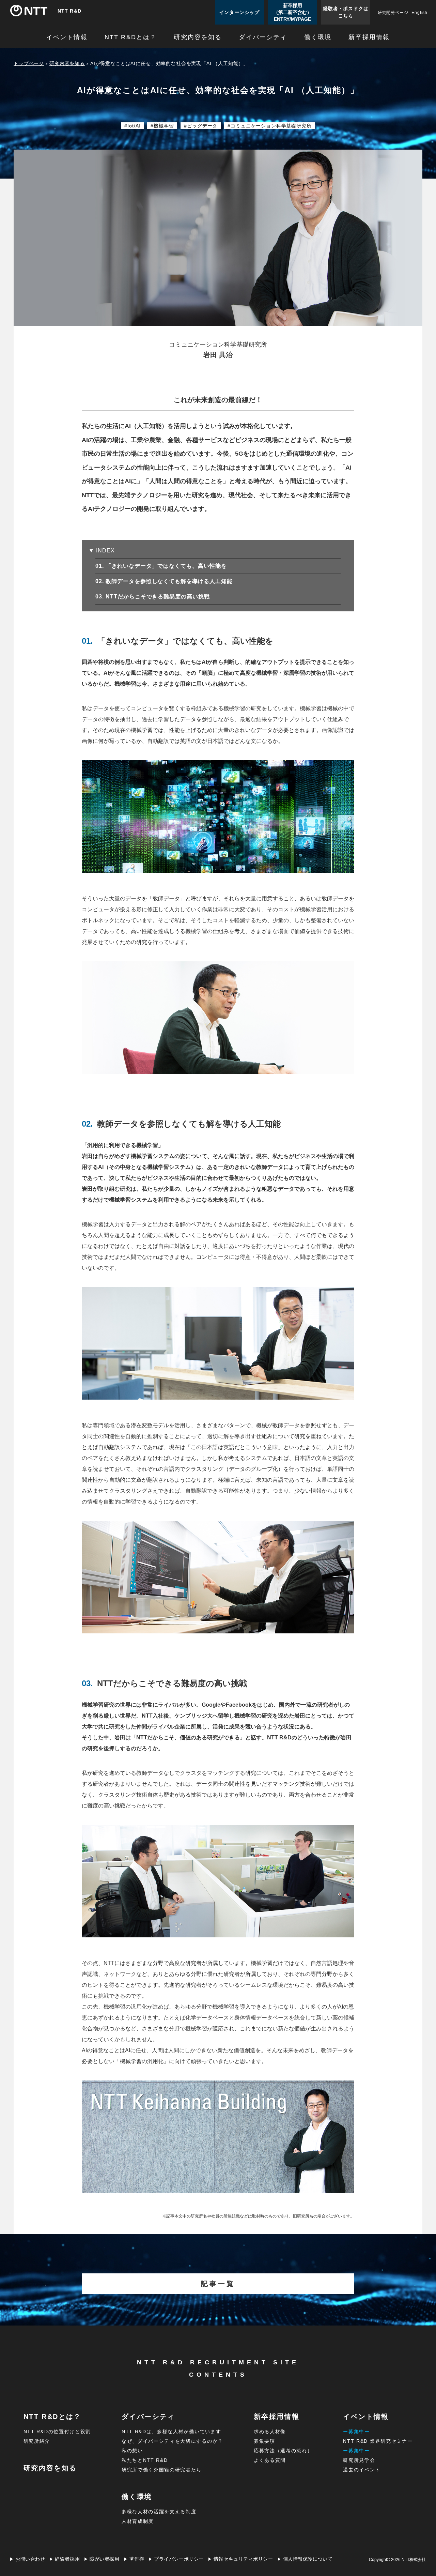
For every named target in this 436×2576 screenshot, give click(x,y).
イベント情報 (67, 37)
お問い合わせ (30, 2559)
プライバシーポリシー (179, 2559)
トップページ (29, 63)
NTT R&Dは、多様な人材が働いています (171, 2432)
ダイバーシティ (263, 37)
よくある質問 (270, 2460)
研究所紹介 (37, 2441)
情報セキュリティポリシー (243, 2559)
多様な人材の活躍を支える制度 (159, 2512)
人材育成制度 (138, 2521)
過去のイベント (362, 2470)
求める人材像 (270, 2432)
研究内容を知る (198, 37)
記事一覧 (218, 2284)
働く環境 (318, 37)
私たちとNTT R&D (145, 2460)
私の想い (132, 2451)
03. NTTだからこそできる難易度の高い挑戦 (159, 597)
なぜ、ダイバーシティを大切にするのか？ (172, 2441)
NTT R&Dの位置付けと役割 (57, 2432)
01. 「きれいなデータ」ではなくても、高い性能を (167, 566)
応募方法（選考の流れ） (283, 2451)
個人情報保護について (308, 2559)
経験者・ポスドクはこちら (346, 12)
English (419, 13)
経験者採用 (67, 2559)
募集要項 (264, 2441)
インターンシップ (239, 12)
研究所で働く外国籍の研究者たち (162, 2470)
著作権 (137, 2559)
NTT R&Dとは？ (131, 37)
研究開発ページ (393, 13)
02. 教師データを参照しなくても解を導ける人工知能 (170, 581)
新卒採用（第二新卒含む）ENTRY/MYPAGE (293, 12)
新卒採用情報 (369, 37)
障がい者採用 (104, 2559)
